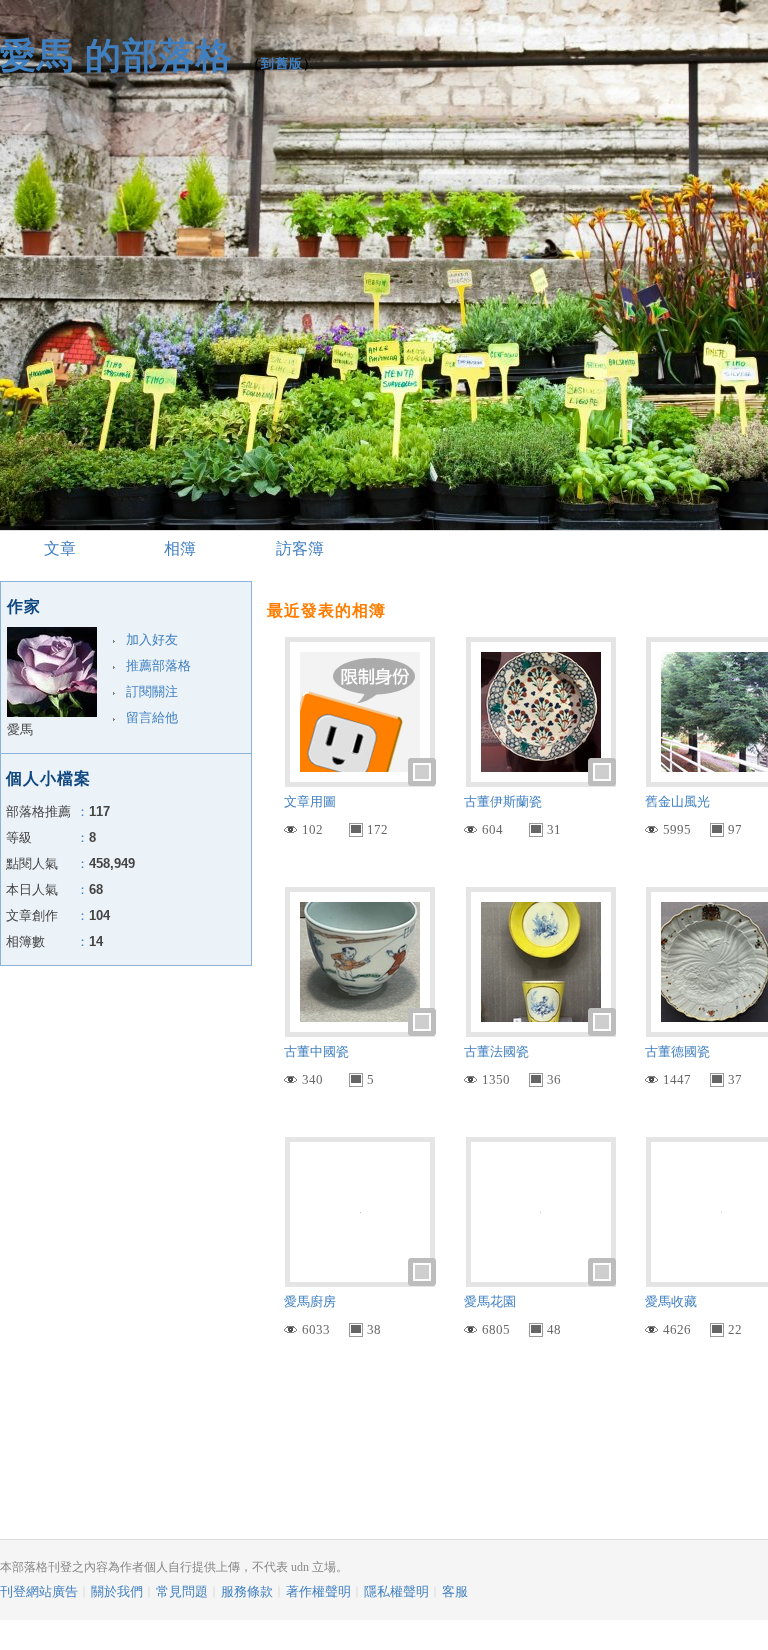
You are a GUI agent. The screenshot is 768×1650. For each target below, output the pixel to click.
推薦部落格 (158, 665)
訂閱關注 (152, 691)
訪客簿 (300, 548)
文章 (60, 548)
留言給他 (152, 717)
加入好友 (152, 639)
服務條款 (247, 1591)
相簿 (180, 548)
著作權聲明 (318, 1591)
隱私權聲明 (396, 1591)
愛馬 (20, 729)
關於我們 (117, 1591)
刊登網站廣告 (39, 1591)
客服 (455, 1591)
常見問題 (182, 1591)
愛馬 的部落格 (116, 55)
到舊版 (282, 63)
